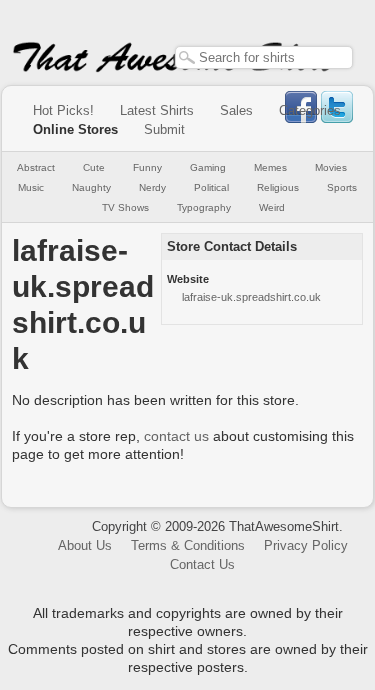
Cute (94, 167)
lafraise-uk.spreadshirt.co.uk (251, 297)
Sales (236, 110)
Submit (164, 129)
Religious (278, 187)
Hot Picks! (63, 110)
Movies (331, 167)
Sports (342, 187)
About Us (85, 545)
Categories (310, 110)
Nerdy (152, 187)
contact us (176, 436)
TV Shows (125, 207)
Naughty (91, 187)
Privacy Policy (306, 545)
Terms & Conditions (188, 545)
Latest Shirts (157, 110)
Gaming (208, 167)
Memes (270, 167)
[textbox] (264, 57)
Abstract (36, 167)
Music (31, 187)
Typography (204, 207)
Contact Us (202, 564)
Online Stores (75, 129)
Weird (272, 207)
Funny (147, 167)
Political (211, 187)
